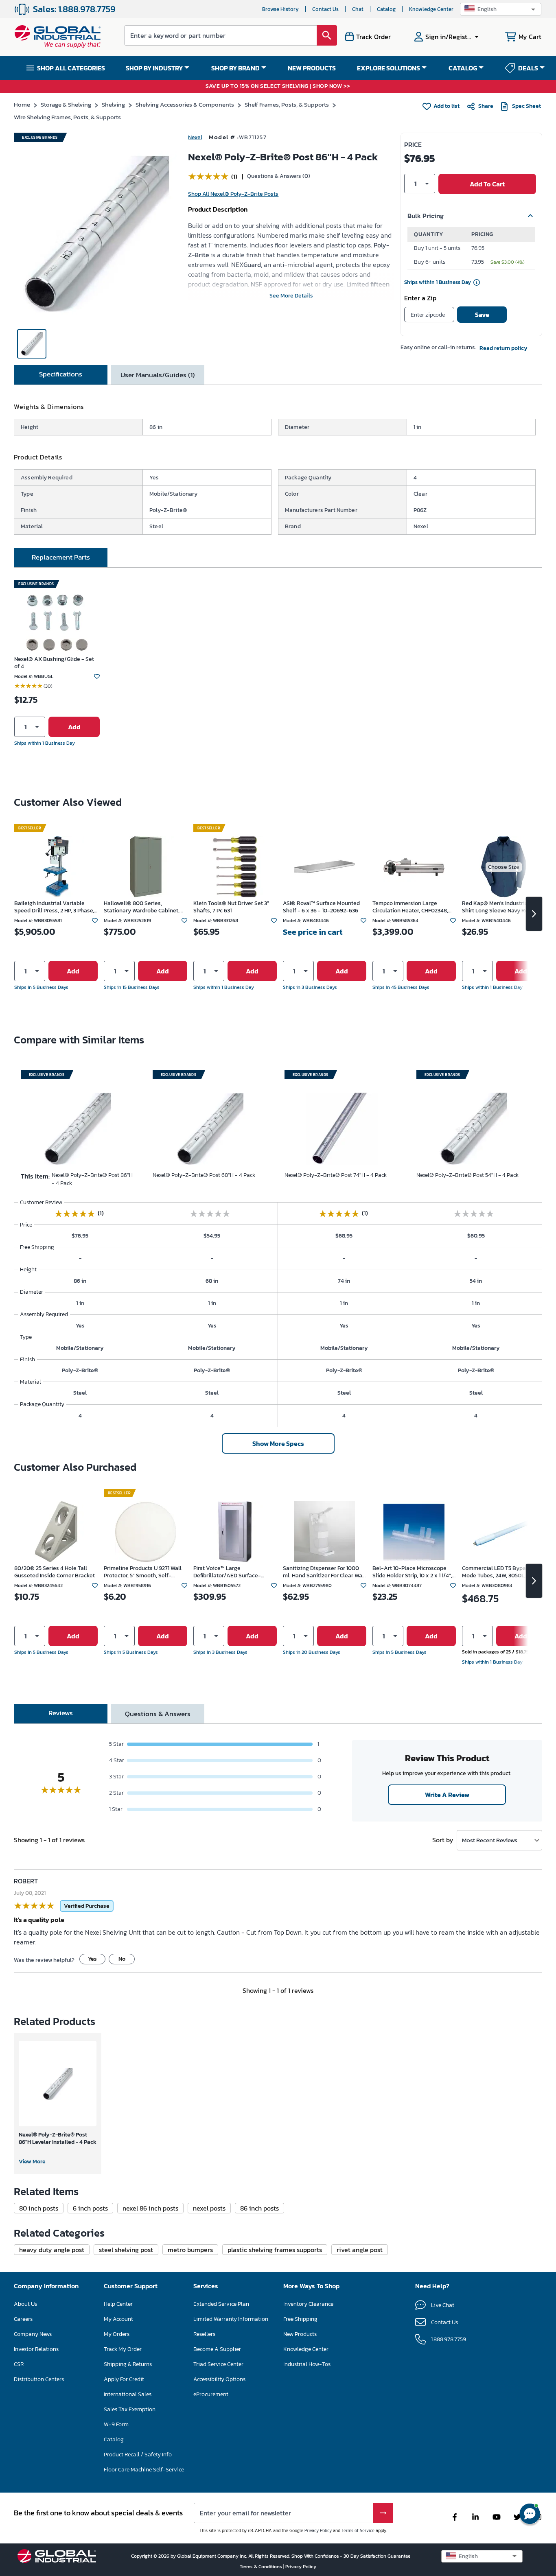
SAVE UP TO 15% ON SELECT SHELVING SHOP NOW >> (278, 86)
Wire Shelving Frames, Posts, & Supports (67, 117)
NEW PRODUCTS (312, 68)
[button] (501, 9)
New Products (300, 2334)
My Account (118, 2319)
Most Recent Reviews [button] (490, 1840)
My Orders (117, 2334)
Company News (33, 2334)
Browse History (280, 9)
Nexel (195, 137)
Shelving (113, 104)
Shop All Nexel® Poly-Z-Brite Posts (233, 194)
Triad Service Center (218, 2364)
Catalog (386, 9)
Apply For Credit (124, 2379)
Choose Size (504, 867)
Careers (23, 2319)
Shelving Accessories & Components (185, 104)
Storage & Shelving (66, 104)
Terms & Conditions (262, 2567)
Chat (358, 9)
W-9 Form (116, 2424)
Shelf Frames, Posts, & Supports (287, 104)
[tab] (61, 375)
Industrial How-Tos (307, 2364)
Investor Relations (36, 2349)
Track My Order (123, 2349)
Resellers (204, 2334)
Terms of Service (358, 2530)
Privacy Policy (318, 2530)
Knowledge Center (431, 9)
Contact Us (325, 9)
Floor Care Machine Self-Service (144, 2470)
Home (22, 104)
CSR (19, 2364)
